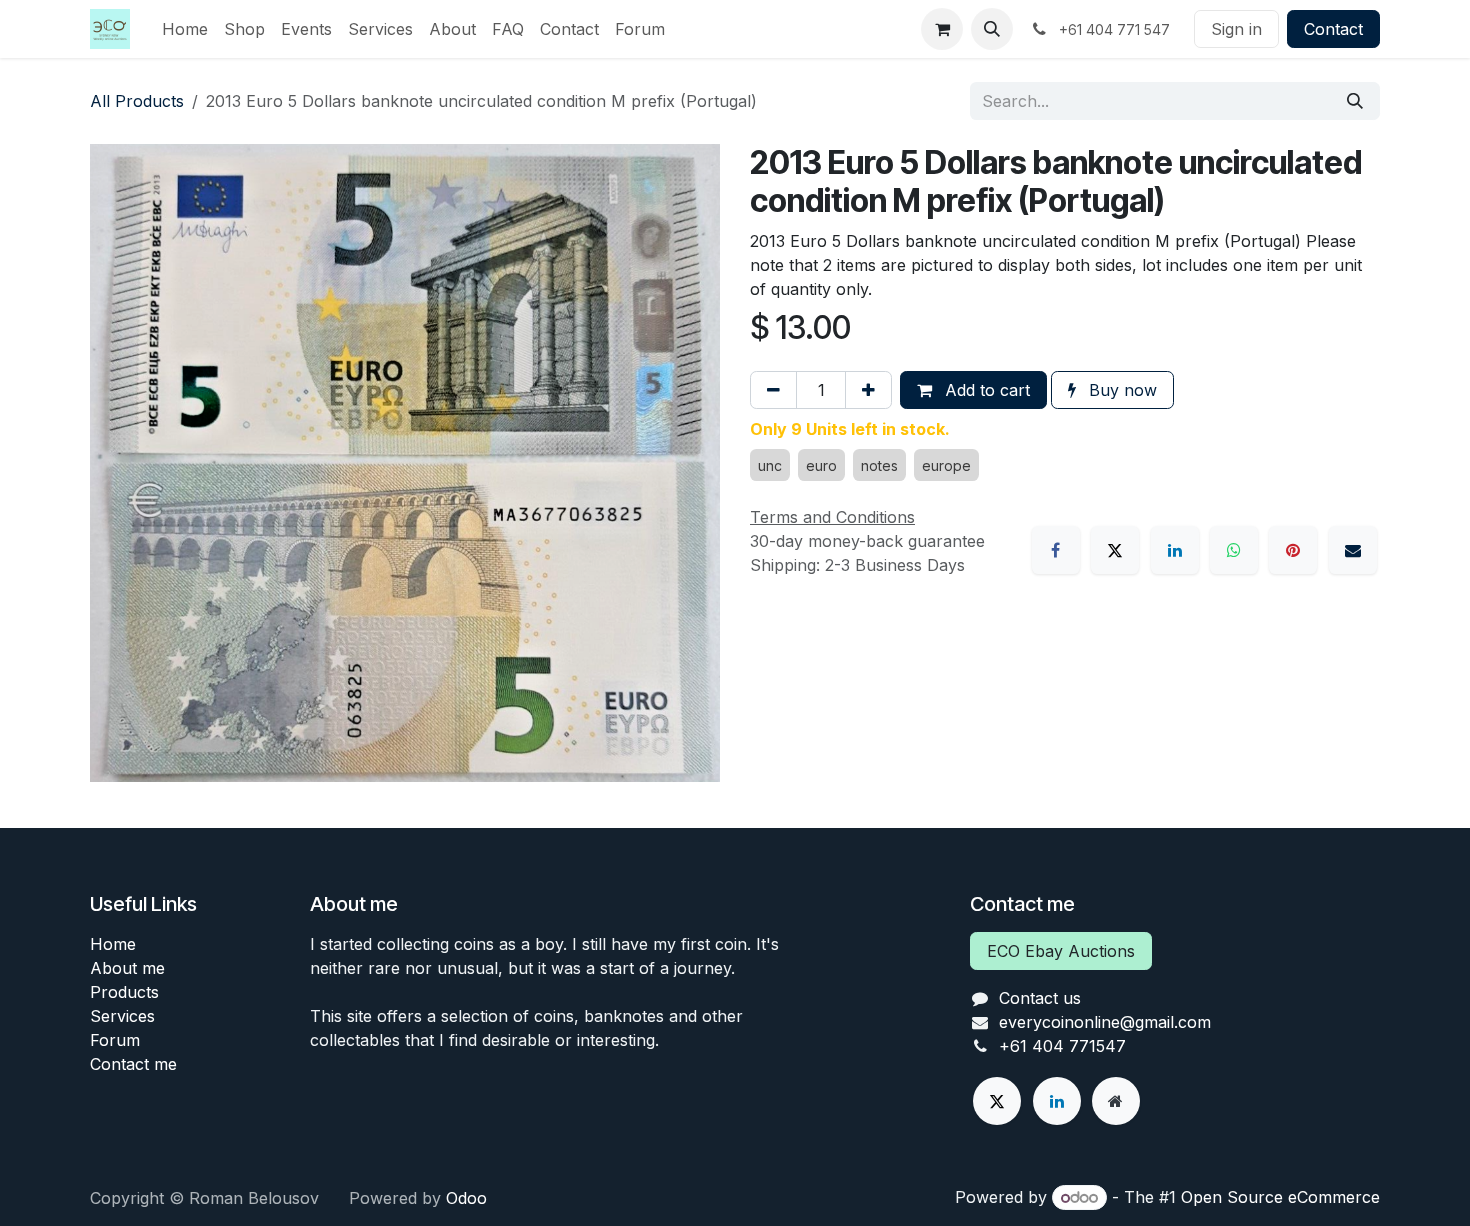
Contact (1333, 29)
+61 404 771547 (1062, 1046)
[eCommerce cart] (942, 29)
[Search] (1355, 101)
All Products (137, 101)
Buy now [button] (1120, 390)
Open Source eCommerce (1280, 1197)
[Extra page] (1116, 1101)
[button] (992, 29)
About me (127, 968)
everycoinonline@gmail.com (1105, 1022)
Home (113, 944)
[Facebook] (1056, 550)
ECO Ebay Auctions (1061, 951)
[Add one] (868, 390)
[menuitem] (185, 29)
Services (122, 1016)
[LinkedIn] (1175, 550)
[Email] (1353, 550)
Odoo (466, 1198)
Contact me (133, 1064)
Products (124, 992)
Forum (115, 1040)
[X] (1115, 550)
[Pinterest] (1293, 550)
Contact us (1040, 998)
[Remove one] (773, 390)
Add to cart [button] (985, 390)
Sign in (1236, 29)
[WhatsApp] (1234, 550)
